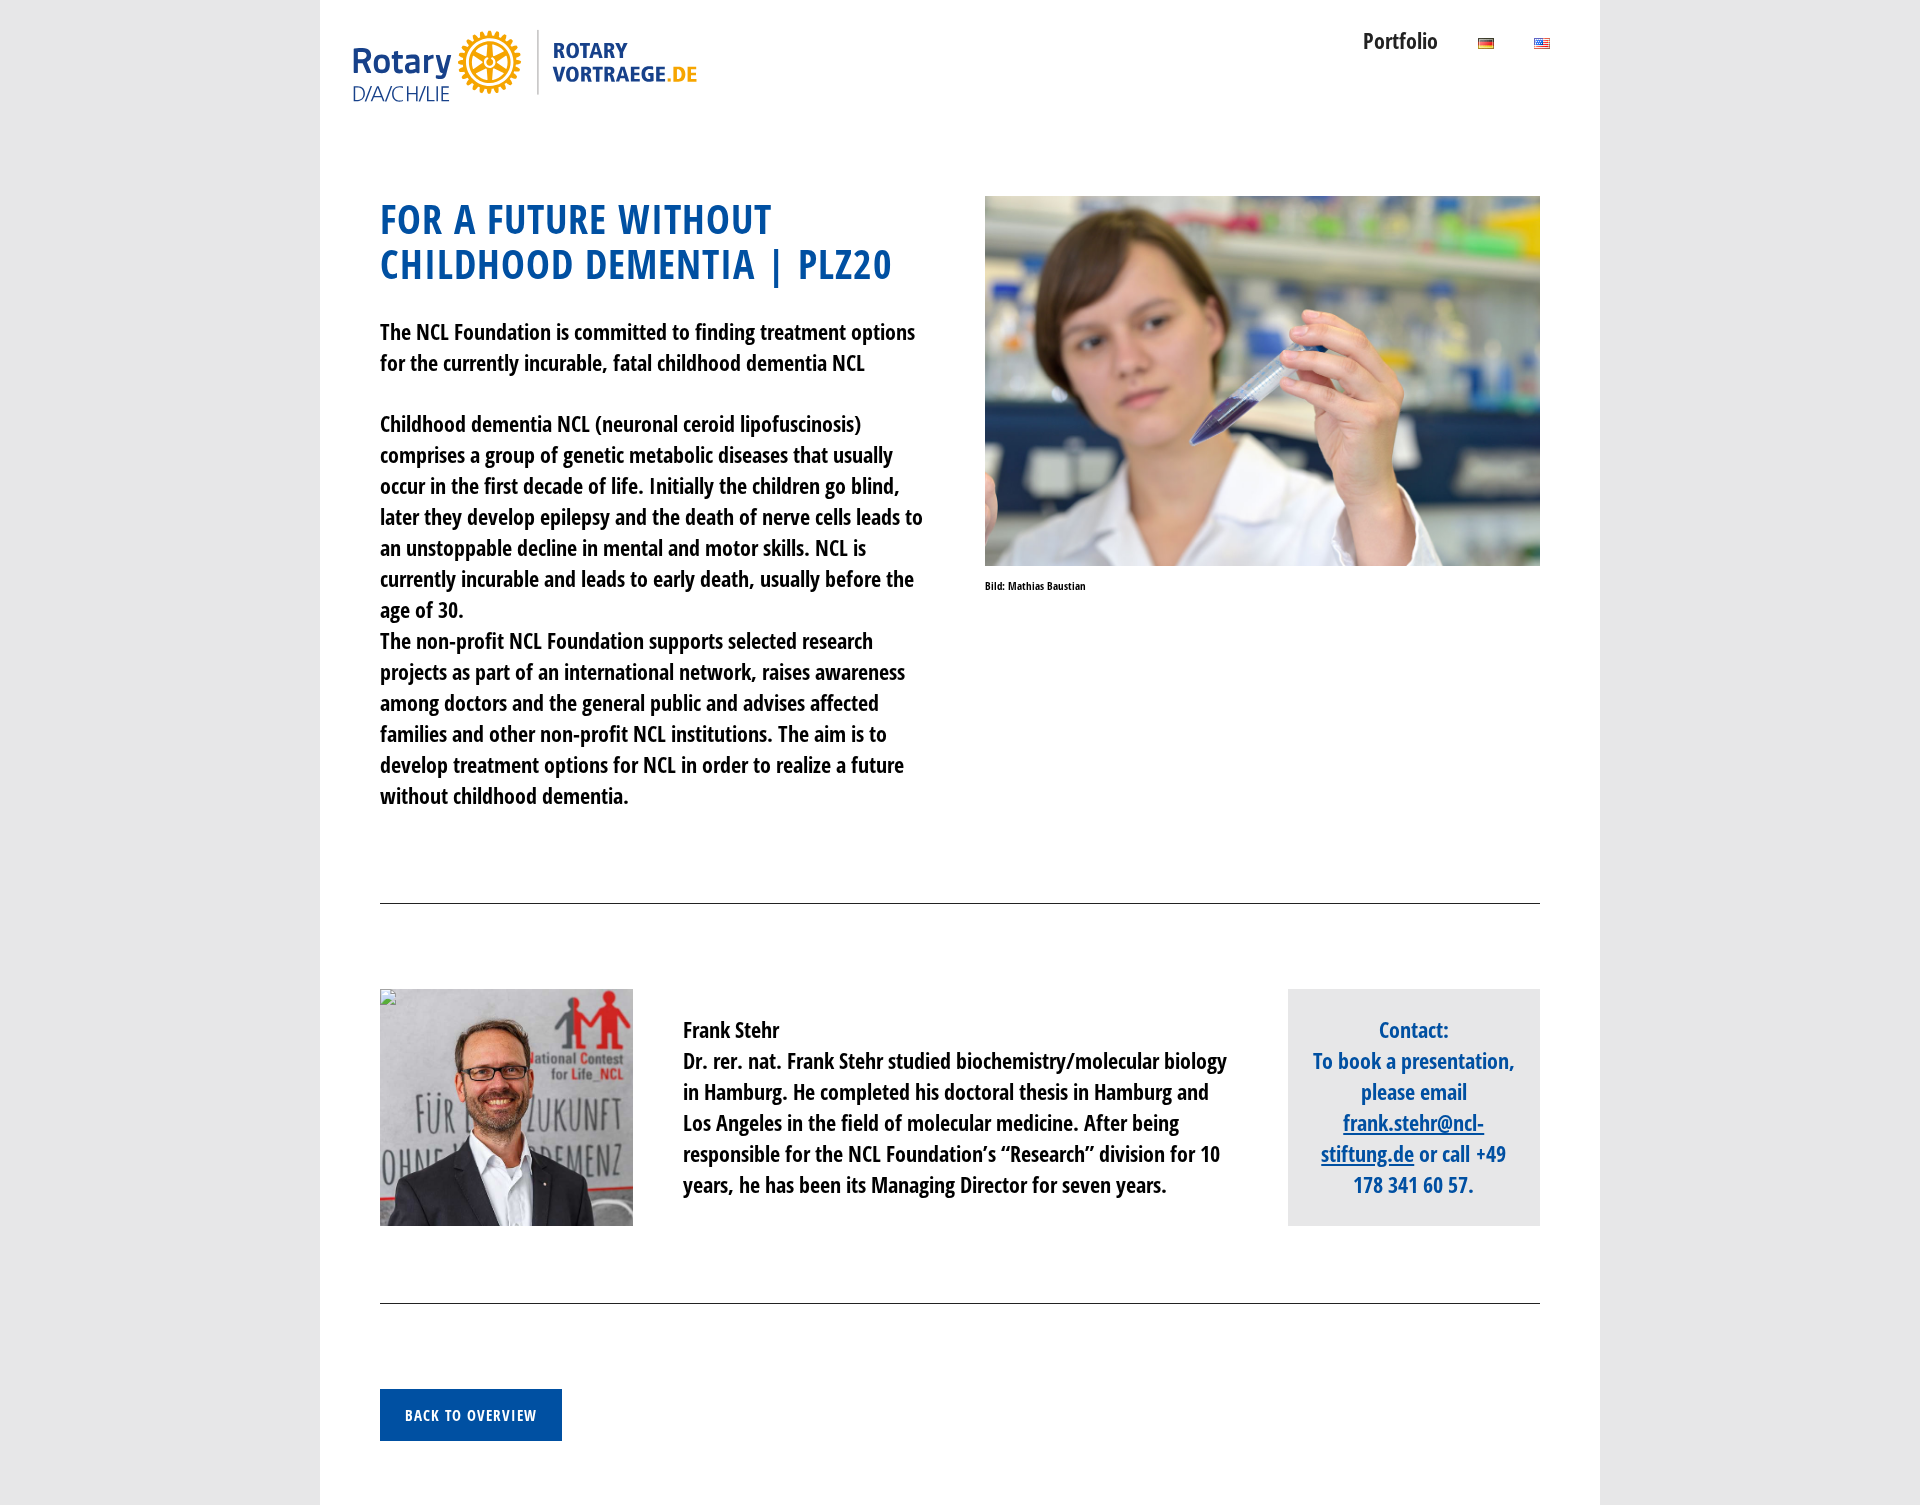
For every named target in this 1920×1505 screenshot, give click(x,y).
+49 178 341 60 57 (1429, 1168)
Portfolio (1400, 40)
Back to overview (471, 1415)
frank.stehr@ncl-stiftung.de (1402, 1137)
